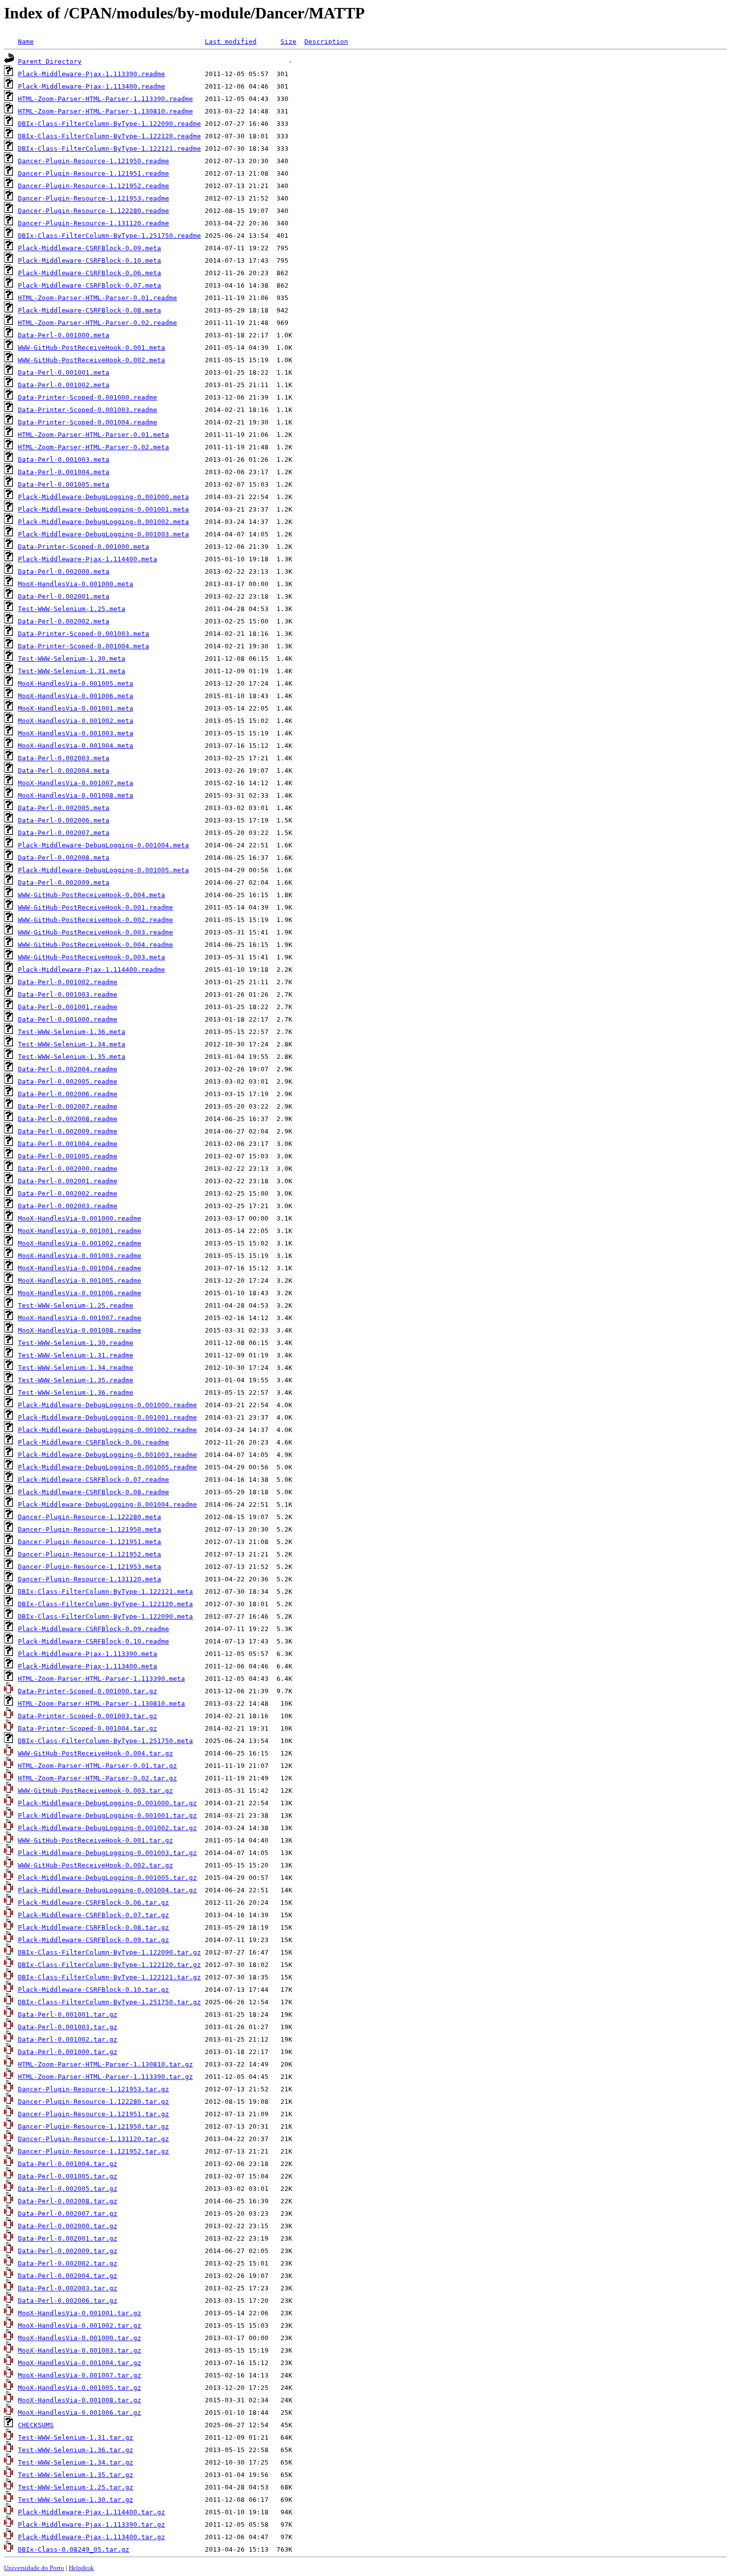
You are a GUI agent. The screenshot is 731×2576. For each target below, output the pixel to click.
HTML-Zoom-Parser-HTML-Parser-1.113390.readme (105, 99)
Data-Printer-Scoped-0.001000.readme (88, 397)
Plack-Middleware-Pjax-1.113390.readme (91, 74)
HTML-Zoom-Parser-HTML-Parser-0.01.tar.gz (97, 1766)
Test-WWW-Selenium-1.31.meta (72, 671)
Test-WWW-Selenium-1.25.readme (76, 1305)
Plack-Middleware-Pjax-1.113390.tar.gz (91, 2524)
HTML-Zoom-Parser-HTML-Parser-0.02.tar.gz (97, 1778)
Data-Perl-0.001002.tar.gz (68, 2039)
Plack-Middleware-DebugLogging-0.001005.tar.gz (107, 1878)
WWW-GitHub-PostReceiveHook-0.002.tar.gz (95, 1865)
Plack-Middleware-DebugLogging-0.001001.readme (107, 1417)
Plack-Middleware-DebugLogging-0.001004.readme (107, 1504)
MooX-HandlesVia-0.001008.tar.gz (80, 2400)
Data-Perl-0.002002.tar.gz (68, 2263)
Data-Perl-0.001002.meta (64, 385)
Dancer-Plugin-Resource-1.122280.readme (93, 211)
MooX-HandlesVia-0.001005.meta (76, 683)
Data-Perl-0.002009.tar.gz (68, 2251)
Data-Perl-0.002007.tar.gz (68, 2214)
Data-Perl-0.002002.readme (68, 1193)
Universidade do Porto (34, 2568)
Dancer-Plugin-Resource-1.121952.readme (93, 186)
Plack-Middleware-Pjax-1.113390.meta (88, 1654)
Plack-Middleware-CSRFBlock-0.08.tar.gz (93, 1927)
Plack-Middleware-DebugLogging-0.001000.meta (103, 497)
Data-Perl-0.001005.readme (68, 1156)
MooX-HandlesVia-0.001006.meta (76, 696)
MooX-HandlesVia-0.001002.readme (80, 1243)
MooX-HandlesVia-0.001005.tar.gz (80, 2388)
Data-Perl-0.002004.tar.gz (68, 2276)
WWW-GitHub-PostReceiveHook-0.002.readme (95, 920)
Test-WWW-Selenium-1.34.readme (76, 1368)
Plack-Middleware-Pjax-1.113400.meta (88, 1666)
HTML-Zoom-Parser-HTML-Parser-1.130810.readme (105, 111)
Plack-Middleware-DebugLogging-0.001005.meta (103, 870)
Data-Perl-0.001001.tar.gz (68, 2014)
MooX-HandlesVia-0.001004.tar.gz (80, 2363)
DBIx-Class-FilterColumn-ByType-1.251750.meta (105, 1741)
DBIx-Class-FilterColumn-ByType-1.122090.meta (105, 1616)
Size (288, 42)
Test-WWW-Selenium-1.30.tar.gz (76, 2500)
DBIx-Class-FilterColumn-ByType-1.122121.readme (109, 149)
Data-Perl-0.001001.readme (68, 1007)
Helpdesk (81, 2568)
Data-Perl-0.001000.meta (64, 335)
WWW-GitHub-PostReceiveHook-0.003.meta (91, 957)
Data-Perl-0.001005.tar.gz (68, 2176)
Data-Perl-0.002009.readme (68, 1131)
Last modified (231, 42)
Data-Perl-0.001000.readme (68, 1019)
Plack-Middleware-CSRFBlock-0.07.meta (90, 285)
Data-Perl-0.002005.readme (68, 1082)
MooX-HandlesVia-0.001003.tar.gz (80, 2350)
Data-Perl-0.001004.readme (68, 1144)
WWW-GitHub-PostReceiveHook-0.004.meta (91, 895)
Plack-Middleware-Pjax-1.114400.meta (88, 559)
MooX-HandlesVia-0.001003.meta (76, 733)
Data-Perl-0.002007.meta (64, 833)
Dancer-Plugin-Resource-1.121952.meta (90, 1554)
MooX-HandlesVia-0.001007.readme (80, 1318)
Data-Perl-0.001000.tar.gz (68, 2052)
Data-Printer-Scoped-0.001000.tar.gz (88, 1691)
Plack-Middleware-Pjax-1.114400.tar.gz (91, 2512)
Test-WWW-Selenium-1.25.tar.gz (76, 2487)
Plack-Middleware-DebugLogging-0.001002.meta (103, 522)
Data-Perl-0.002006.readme (68, 1094)
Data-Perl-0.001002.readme (68, 982)
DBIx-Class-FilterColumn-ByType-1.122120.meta (105, 1604)
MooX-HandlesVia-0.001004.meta (76, 746)
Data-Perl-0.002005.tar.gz (68, 2189)
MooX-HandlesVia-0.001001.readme (80, 1231)
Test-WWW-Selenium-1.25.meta (72, 609)
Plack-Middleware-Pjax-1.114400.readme (91, 970)
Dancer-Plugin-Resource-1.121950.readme (93, 161)
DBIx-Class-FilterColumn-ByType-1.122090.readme (109, 124)
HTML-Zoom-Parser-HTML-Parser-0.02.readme (97, 323)
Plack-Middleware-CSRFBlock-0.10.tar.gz (93, 1990)
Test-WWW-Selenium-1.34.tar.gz (76, 2462)
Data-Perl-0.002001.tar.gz (68, 2238)
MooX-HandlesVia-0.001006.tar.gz (80, 2413)
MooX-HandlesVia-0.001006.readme (80, 1293)
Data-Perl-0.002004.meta (64, 771)
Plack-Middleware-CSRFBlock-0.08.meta (90, 310)
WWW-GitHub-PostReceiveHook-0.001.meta (91, 348)
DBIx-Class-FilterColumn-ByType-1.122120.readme (109, 136)
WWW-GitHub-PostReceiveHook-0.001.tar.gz (95, 1840)
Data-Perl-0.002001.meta (64, 596)
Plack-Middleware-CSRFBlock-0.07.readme (93, 1480)
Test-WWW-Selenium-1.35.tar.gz (76, 2475)
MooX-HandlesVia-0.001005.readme (80, 1281)
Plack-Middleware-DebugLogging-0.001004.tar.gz (107, 1890)
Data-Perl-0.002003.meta (64, 758)
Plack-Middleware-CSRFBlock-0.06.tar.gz (93, 1903)
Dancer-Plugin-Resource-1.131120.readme (93, 223)
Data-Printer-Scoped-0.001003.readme (88, 410)
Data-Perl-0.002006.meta (64, 820)
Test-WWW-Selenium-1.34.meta (72, 1044)
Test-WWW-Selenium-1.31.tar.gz (76, 2437)
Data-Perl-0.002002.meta (64, 621)
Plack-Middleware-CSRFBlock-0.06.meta (90, 273)
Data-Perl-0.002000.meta (64, 571)
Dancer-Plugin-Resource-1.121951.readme (93, 173)
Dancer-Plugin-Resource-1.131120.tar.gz (93, 2139)
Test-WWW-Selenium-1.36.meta (72, 1032)
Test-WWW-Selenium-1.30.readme (76, 1343)
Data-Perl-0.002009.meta (64, 882)
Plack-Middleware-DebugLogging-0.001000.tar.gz (107, 1803)
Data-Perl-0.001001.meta (64, 372)
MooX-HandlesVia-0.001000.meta (76, 584)
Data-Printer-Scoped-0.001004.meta (84, 646)
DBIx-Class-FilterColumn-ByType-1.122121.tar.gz (109, 1977)
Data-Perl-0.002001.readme (68, 1181)
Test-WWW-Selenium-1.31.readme (76, 1355)
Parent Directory (50, 61)
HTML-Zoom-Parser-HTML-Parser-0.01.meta (93, 435)
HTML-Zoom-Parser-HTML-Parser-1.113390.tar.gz (105, 2077)
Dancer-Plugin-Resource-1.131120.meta (90, 1579)
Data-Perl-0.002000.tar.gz (68, 2226)
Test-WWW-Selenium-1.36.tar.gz (76, 2450)
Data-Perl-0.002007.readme (68, 1106)
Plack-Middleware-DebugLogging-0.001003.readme (107, 1455)
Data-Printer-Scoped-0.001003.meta (84, 634)
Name (26, 42)
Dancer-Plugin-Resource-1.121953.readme (93, 198)
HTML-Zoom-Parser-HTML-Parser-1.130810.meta (101, 1703)
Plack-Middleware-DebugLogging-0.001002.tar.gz (107, 1828)
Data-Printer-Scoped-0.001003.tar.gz (88, 1716)
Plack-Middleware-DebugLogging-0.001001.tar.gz (107, 1815)
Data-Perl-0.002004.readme (68, 1069)
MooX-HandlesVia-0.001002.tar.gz (80, 2325)
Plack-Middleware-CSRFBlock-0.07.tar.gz (93, 1915)
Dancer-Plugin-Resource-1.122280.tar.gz (93, 2102)
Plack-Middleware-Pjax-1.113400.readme (91, 86)
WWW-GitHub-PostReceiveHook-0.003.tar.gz (95, 1791)
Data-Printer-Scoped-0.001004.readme (88, 422)
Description (326, 42)
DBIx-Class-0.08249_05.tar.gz (74, 2549)
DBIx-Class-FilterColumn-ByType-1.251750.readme (109, 236)
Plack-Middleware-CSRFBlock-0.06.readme (93, 1442)
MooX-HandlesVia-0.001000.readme (80, 1218)
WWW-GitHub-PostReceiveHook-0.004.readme (95, 945)
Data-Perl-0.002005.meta (64, 808)
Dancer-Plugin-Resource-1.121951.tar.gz (93, 2114)
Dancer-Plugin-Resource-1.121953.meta (90, 1567)
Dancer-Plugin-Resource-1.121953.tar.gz (93, 2089)
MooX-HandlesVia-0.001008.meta (76, 795)
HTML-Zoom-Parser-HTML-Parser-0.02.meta (93, 447)
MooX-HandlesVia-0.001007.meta (76, 783)
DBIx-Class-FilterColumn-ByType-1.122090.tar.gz (109, 1952)
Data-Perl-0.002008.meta (64, 858)
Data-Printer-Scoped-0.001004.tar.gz (88, 1728)
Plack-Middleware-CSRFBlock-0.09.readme (93, 1629)
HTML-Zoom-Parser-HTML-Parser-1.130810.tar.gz (105, 2064)
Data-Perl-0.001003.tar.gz (68, 2027)
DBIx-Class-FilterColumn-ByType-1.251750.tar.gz (109, 2002)
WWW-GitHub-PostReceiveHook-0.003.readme (95, 932)
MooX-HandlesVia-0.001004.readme (80, 1268)
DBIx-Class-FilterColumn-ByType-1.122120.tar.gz (109, 1965)
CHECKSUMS (36, 2425)
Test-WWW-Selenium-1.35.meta (72, 1057)
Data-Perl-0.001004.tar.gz (68, 2164)
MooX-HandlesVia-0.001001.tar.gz (80, 2313)
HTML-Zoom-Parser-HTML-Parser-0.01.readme (97, 298)
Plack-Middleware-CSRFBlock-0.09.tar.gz (93, 1940)
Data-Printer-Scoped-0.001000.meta (84, 547)
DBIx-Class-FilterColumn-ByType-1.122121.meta (105, 1592)
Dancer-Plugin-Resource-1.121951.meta (90, 1542)
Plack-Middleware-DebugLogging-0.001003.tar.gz (107, 1853)
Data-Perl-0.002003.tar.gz (68, 2288)
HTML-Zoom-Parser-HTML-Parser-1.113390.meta (101, 1679)
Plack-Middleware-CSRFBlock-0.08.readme (93, 1492)
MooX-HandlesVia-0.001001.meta (76, 708)
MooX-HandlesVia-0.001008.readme (80, 1330)
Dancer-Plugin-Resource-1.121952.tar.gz (93, 2151)
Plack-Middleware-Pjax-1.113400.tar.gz (91, 2537)
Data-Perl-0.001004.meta (64, 472)
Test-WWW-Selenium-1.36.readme (76, 1392)
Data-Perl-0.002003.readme (68, 1206)
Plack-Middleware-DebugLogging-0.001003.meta (103, 534)
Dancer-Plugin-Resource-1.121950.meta (90, 1529)
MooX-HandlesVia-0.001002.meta (76, 721)
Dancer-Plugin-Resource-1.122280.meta (90, 1517)
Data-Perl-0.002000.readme (68, 1169)
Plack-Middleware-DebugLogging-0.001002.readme (107, 1430)
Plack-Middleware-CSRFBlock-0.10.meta (90, 260)
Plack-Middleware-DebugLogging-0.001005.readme (107, 1467)
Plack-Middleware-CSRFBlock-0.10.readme (93, 1641)
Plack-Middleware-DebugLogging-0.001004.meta (103, 845)
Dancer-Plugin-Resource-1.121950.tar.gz (93, 2126)
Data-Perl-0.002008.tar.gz (68, 2201)
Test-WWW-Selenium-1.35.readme (76, 1380)
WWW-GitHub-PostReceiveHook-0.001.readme (95, 907)
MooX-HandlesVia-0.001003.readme (80, 1256)
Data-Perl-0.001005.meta (64, 484)
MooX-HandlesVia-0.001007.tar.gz (80, 2375)
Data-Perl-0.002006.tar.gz (68, 2301)
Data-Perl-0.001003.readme (68, 994)
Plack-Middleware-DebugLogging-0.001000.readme (107, 1405)
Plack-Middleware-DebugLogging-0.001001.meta (103, 509)
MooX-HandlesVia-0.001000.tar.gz (80, 2338)
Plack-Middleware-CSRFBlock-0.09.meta (90, 248)
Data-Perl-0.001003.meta (64, 460)
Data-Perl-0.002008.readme (68, 1119)
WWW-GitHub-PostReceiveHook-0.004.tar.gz (95, 1753)
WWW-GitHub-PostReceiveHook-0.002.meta (91, 360)
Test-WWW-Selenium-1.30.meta (72, 659)
